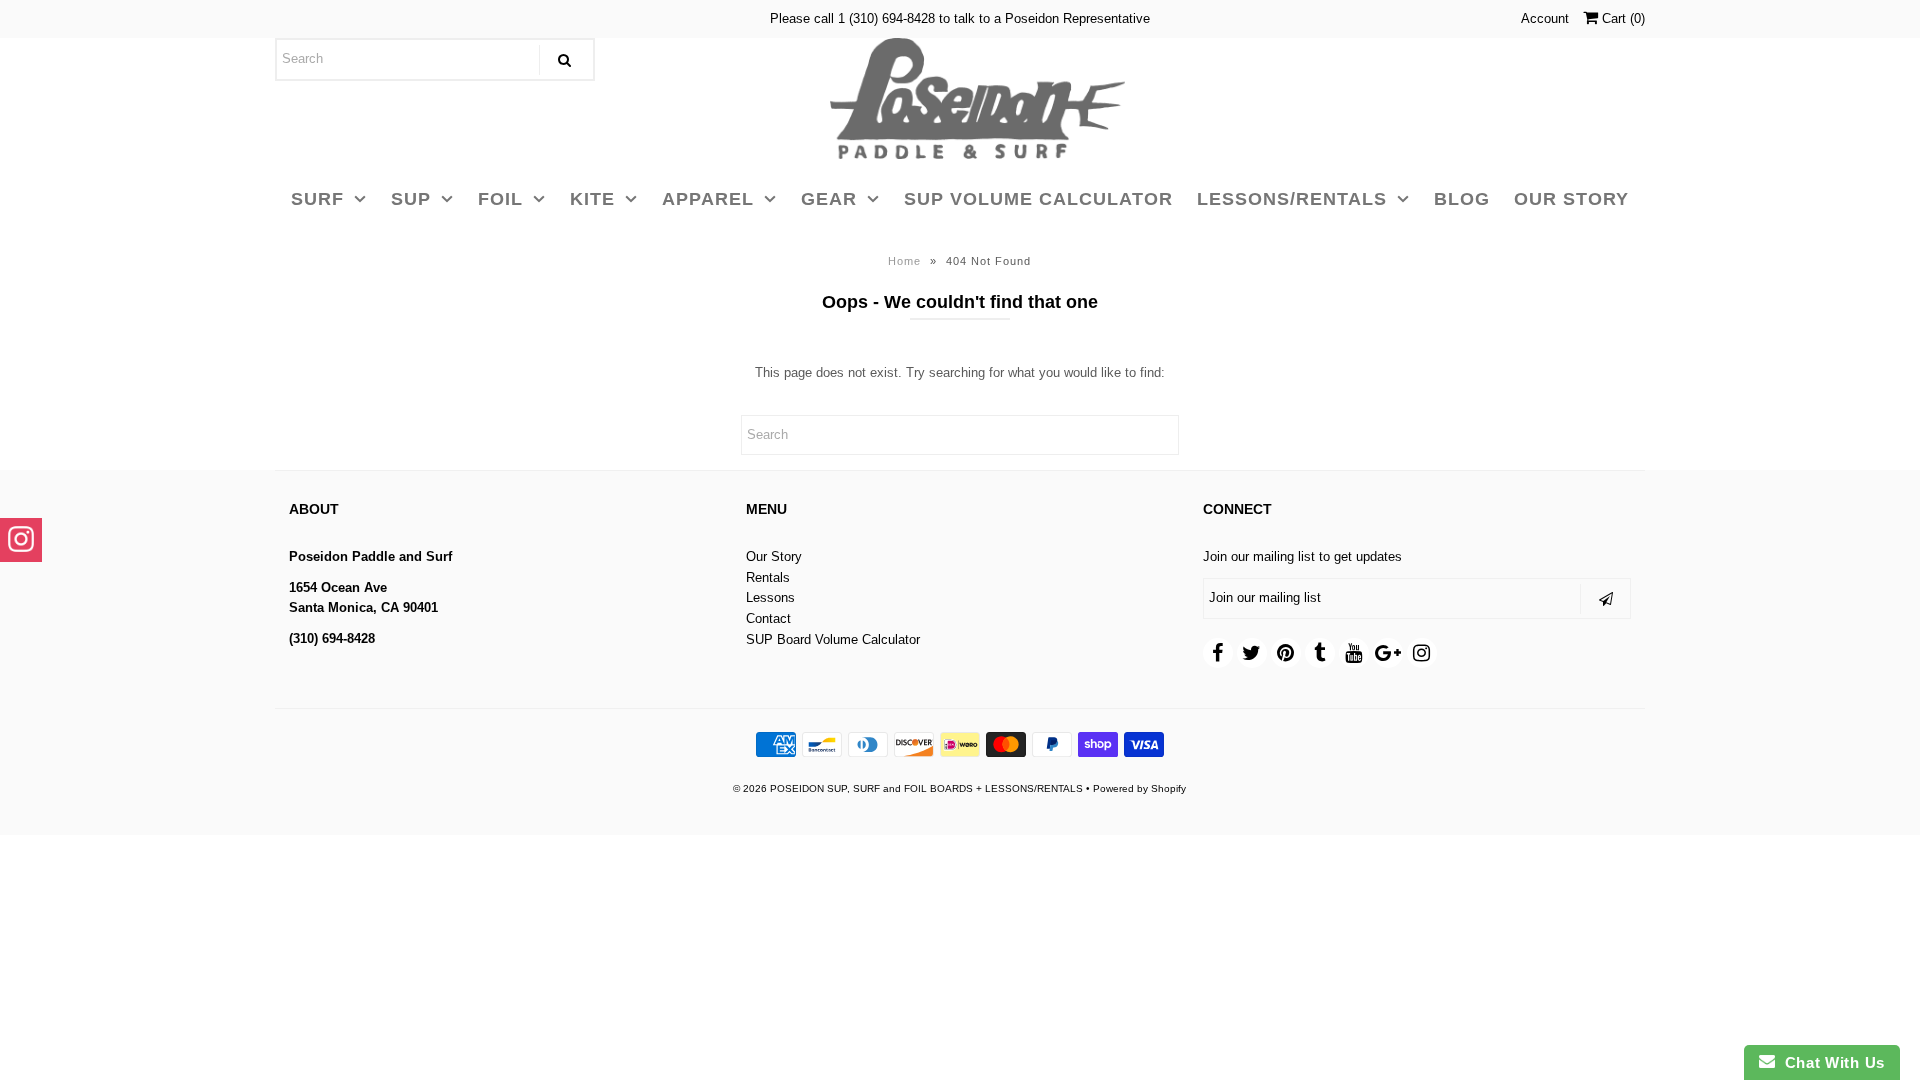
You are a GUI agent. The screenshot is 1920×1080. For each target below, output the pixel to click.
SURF (317, 199)
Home (904, 261)
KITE (592, 199)
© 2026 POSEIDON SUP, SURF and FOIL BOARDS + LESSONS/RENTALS (908, 788)
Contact (768, 618)
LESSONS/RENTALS (1292, 199)
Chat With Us (1830, 1062)
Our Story (774, 556)
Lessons (770, 597)
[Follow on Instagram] (21, 540)
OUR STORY (1571, 199)
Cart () (1621, 18)
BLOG (1462, 199)
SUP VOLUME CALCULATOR (1038, 199)
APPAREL (708, 199)
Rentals (768, 577)
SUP (411, 199)
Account (1545, 18)
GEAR (829, 199)
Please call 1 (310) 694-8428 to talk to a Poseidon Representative (960, 18)
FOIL (500, 199)
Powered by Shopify (1139, 788)
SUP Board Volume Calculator (833, 639)
